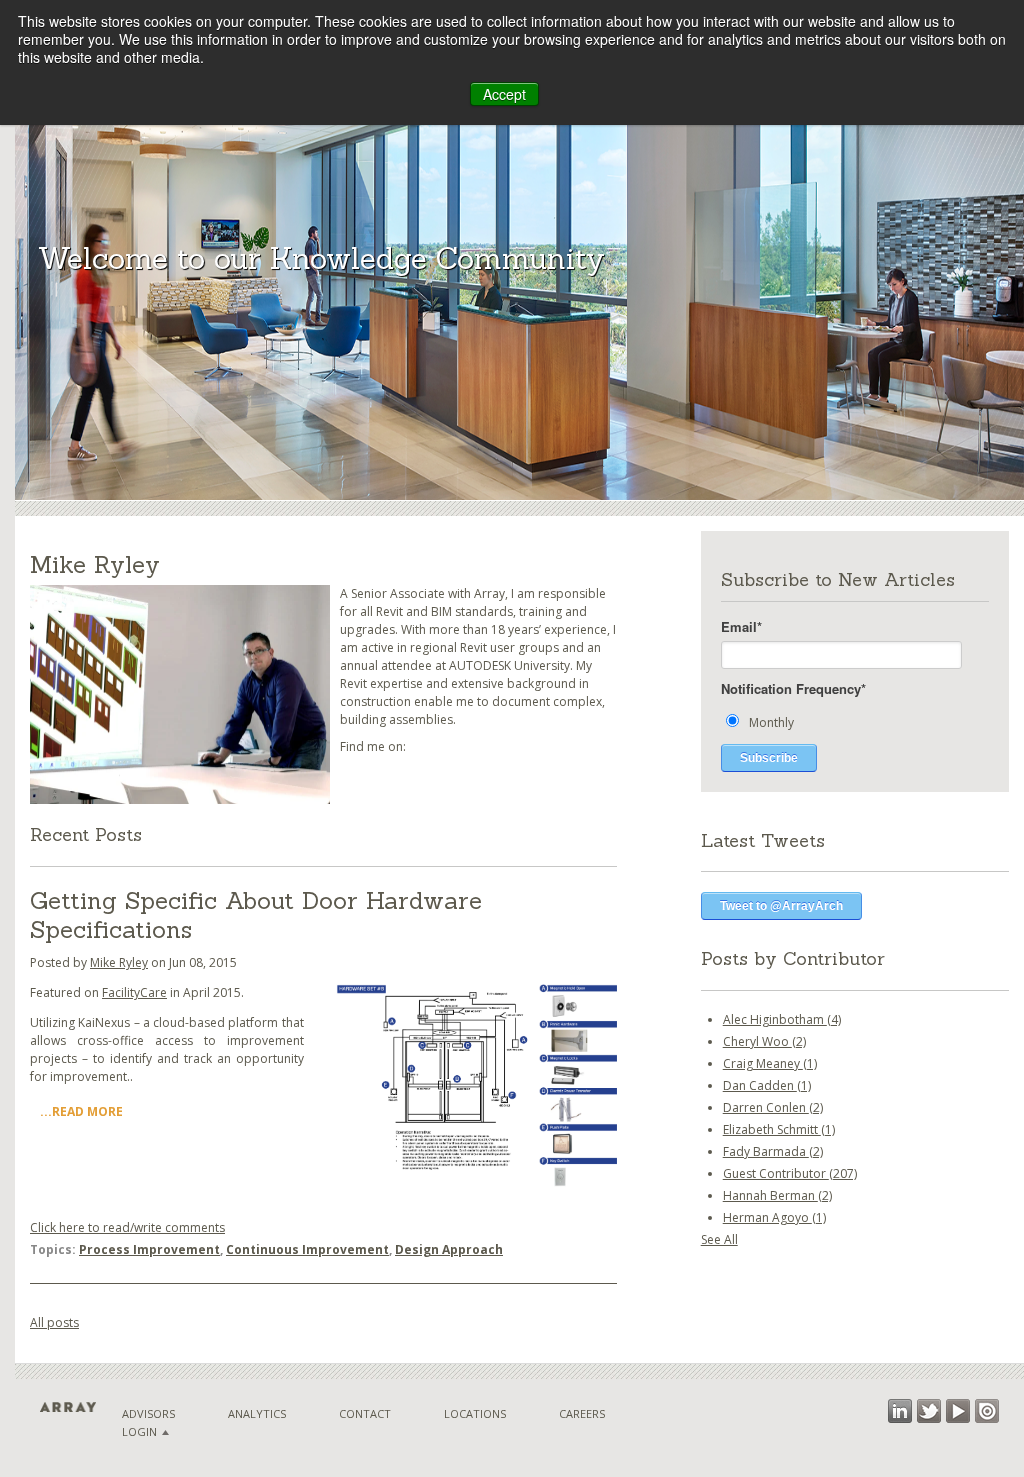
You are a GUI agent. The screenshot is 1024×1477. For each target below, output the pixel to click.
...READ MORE (81, 1111)
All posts (54, 1322)
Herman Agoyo (774, 1217)
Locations (475, 1413)
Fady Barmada (773, 1151)
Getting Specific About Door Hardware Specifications (256, 915)
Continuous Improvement (307, 1249)
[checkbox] (855, 721)
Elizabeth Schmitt (779, 1129)
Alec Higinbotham (782, 1019)
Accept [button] (504, 94)
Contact (365, 1413)
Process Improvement (149, 1249)
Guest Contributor (790, 1173)
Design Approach (449, 1249)
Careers (582, 1413)
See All (719, 1239)
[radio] (855, 721)
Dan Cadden (767, 1085)
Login (139, 1431)
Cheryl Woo (764, 1041)
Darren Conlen (773, 1107)
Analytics (257, 1413)
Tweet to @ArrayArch (781, 906)
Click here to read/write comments (127, 1227)
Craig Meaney (770, 1063)
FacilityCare (134, 992)
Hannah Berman (777, 1195)
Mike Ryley (119, 962)
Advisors (148, 1413)
